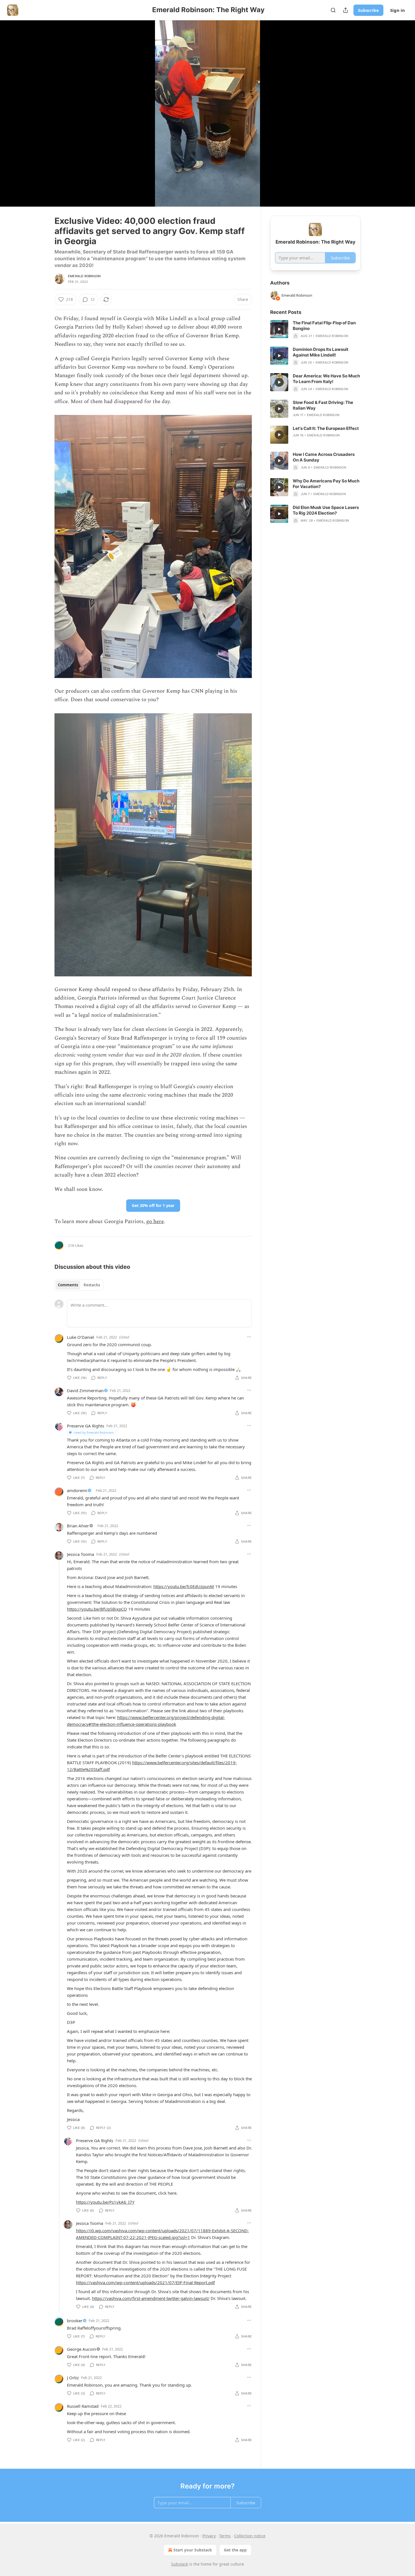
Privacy (209, 2536)
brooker (75, 2321)
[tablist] (79, 1285)
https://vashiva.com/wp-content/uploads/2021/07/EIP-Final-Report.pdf (145, 2282)
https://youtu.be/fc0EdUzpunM (184, 1586)
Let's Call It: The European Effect (326, 428)
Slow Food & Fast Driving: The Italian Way (323, 405)
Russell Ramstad (83, 2406)
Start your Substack (193, 2550)
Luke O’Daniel (80, 1337)
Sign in (397, 10)
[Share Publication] (346, 10)
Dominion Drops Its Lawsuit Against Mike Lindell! (321, 352)
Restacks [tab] (92, 1285)
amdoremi (77, 1490)
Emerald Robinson (84, 276)
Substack (180, 2564)
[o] (279, 329)
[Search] (333, 10)
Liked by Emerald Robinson (94, 1432)
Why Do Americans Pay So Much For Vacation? (326, 484)
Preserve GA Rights (86, 1426)
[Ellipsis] (249, 1337)
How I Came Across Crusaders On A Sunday (324, 457)
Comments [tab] (68, 1285)
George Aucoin (81, 2349)
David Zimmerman (85, 1390)
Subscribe (368, 10)
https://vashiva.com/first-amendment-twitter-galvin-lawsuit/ (151, 2298)
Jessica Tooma (80, 1554)
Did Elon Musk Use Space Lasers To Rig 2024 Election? (326, 510)
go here (155, 1222)
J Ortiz (73, 2378)
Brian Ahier (78, 1526)
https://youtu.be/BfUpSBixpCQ (97, 1609)
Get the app (235, 2550)
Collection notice (250, 2536)
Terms (225, 2536)
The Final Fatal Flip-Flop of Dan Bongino (324, 326)
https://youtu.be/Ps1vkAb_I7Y (105, 2202)
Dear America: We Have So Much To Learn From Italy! (326, 379)
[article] (315, 329)
